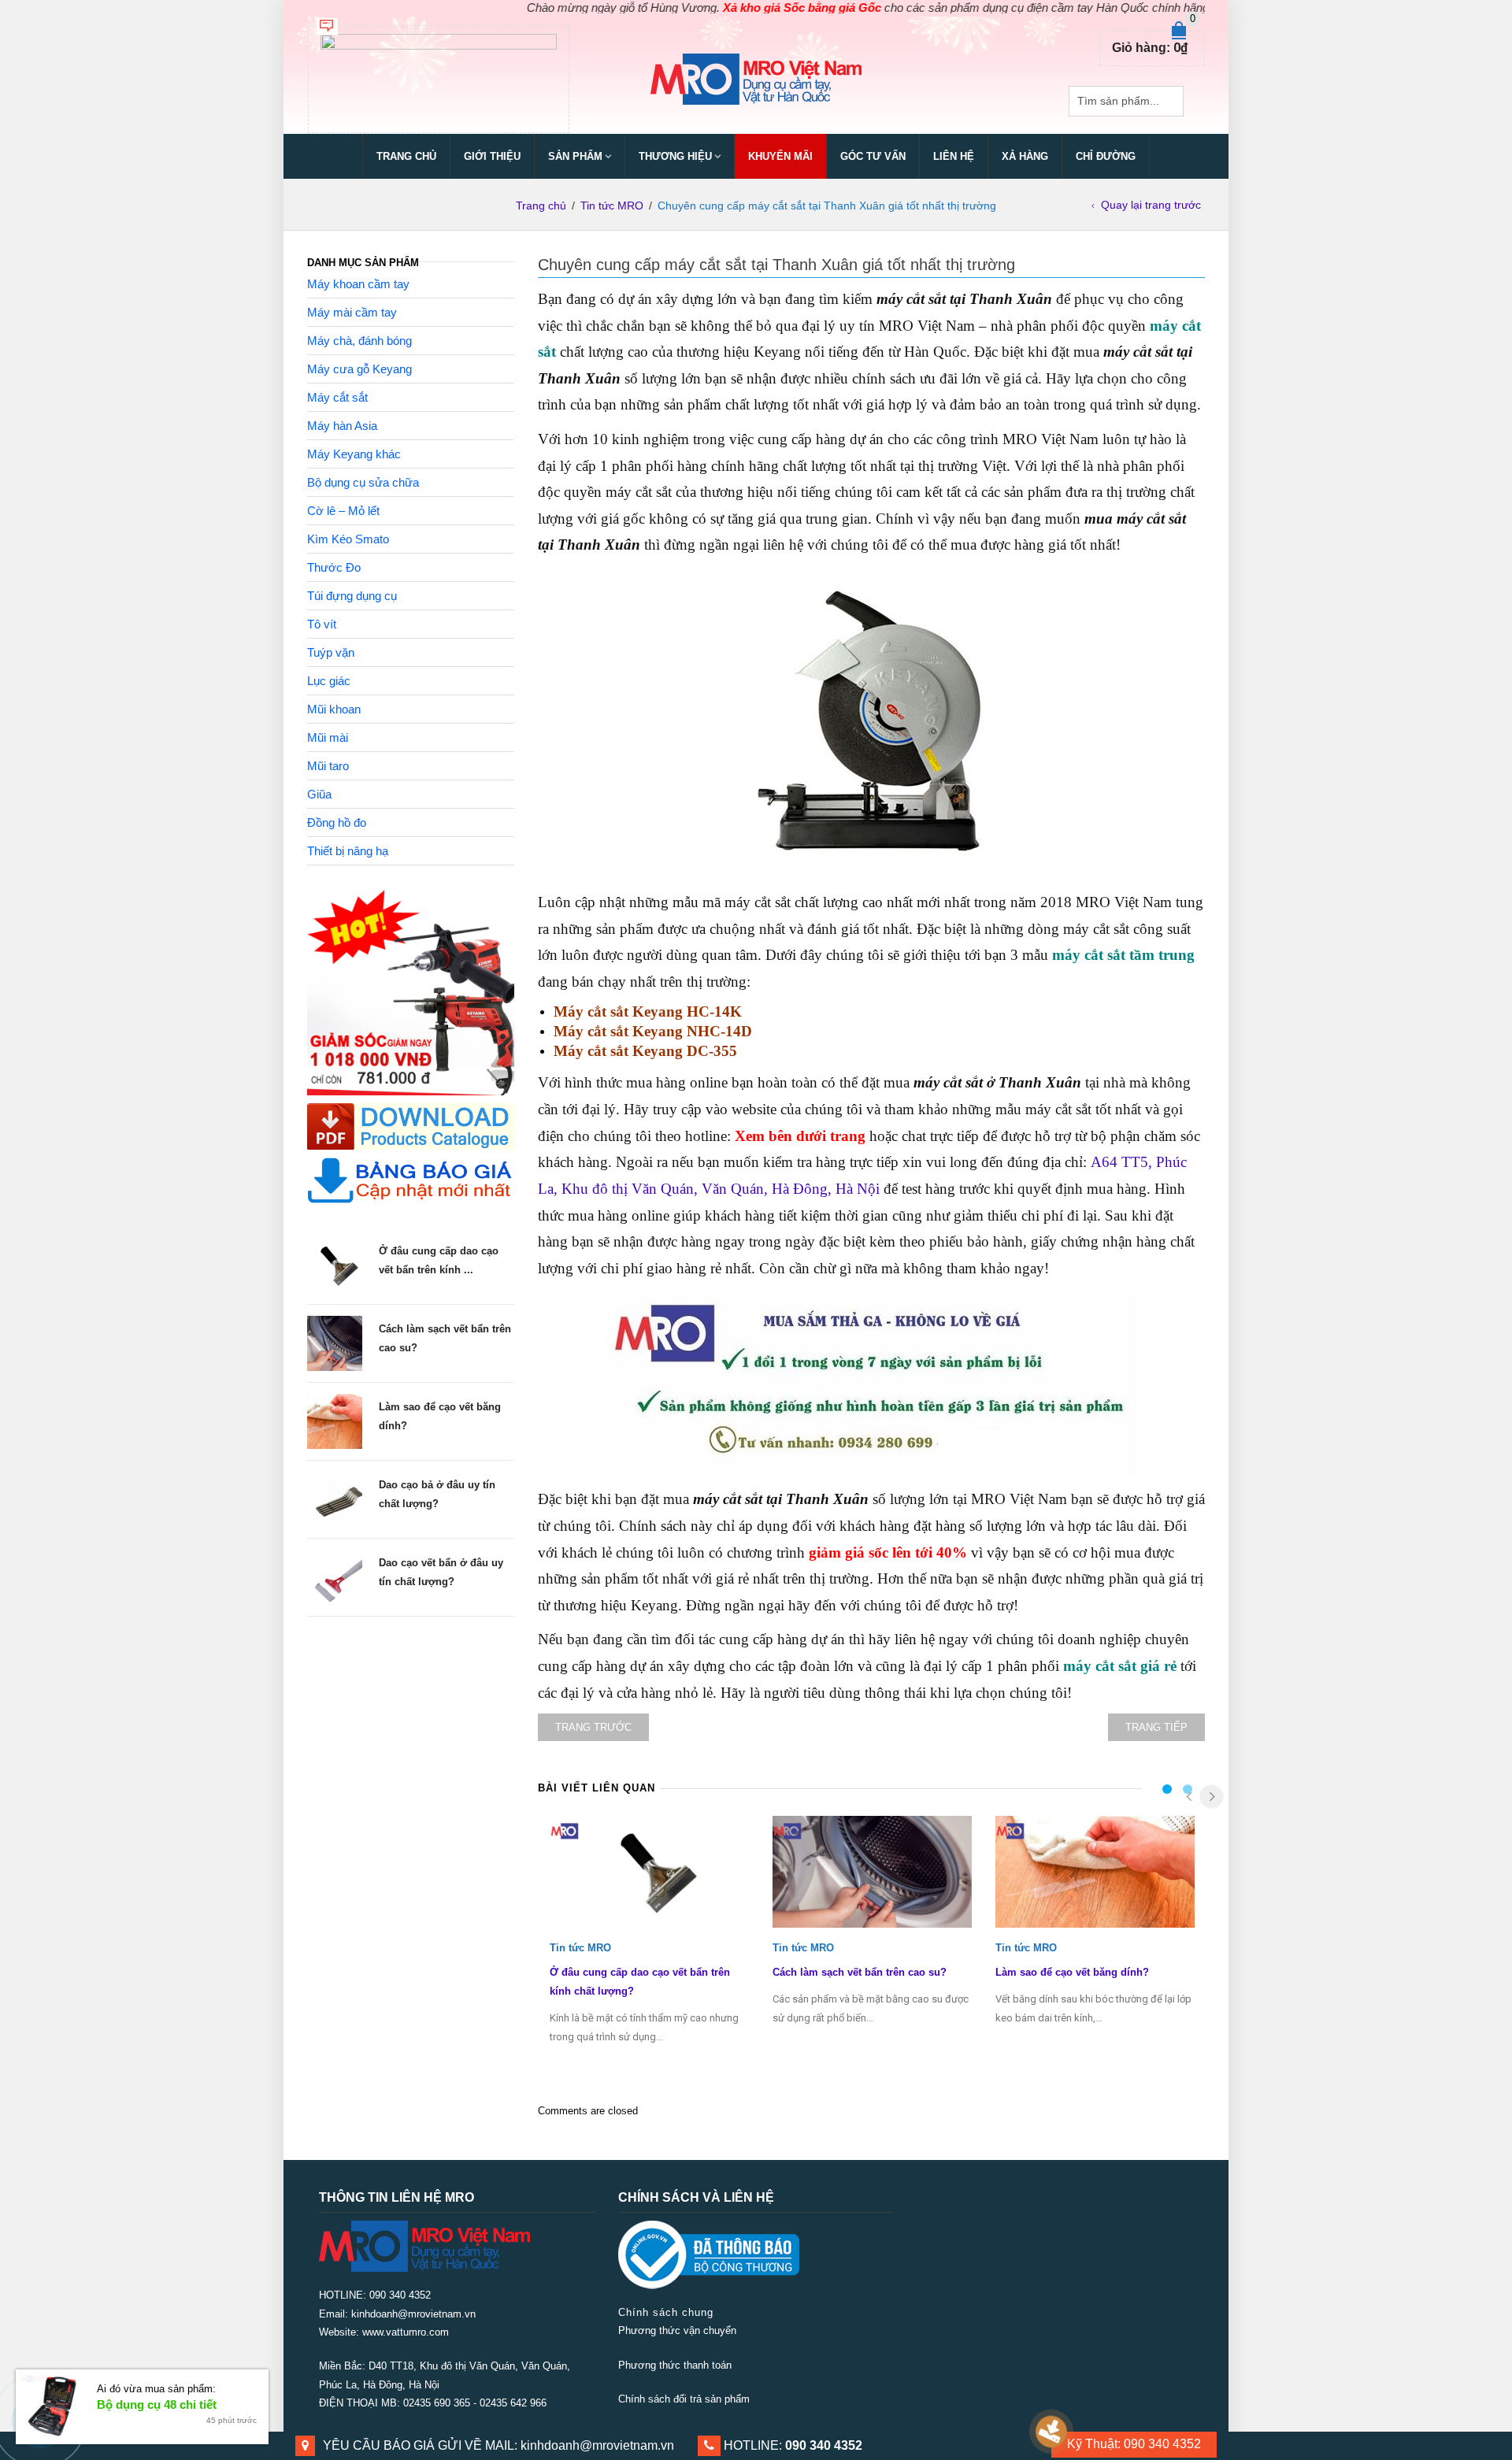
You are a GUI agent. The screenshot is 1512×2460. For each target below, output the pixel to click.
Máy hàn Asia (342, 426)
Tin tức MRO (612, 206)
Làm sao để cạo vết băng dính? (1072, 1972)
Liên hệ (954, 156)
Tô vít (322, 624)
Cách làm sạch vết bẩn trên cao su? (860, 1972)
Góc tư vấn (873, 156)
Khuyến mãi (780, 156)
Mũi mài (328, 737)
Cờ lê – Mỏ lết (343, 511)
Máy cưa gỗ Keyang (359, 369)
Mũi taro (328, 766)
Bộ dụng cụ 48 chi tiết (157, 2404)
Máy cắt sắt (337, 397)
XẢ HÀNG (1025, 156)
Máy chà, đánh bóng (359, 341)
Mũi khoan (334, 709)
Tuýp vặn (331, 652)
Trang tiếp (1156, 1727)
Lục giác (329, 681)
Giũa (319, 794)
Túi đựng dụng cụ (352, 596)
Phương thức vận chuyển (677, 2330)
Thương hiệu (675, 156)
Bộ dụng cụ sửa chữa (363, 482)
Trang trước (593, 1727)
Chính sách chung (666, 2312)
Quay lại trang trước (1151, 205)
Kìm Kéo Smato (348, 539)
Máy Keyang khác (354, 454)
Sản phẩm (575, 156)
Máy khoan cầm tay (358, 284)
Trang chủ (406, 156)
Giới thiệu (492, 156)
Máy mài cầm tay (352, 312)
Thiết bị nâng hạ (348, 851)
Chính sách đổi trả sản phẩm (684, 2399)
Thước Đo (334, 567)
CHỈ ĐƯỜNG (1106, 156)
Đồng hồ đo (337, 822)
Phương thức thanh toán (675, 2365)
